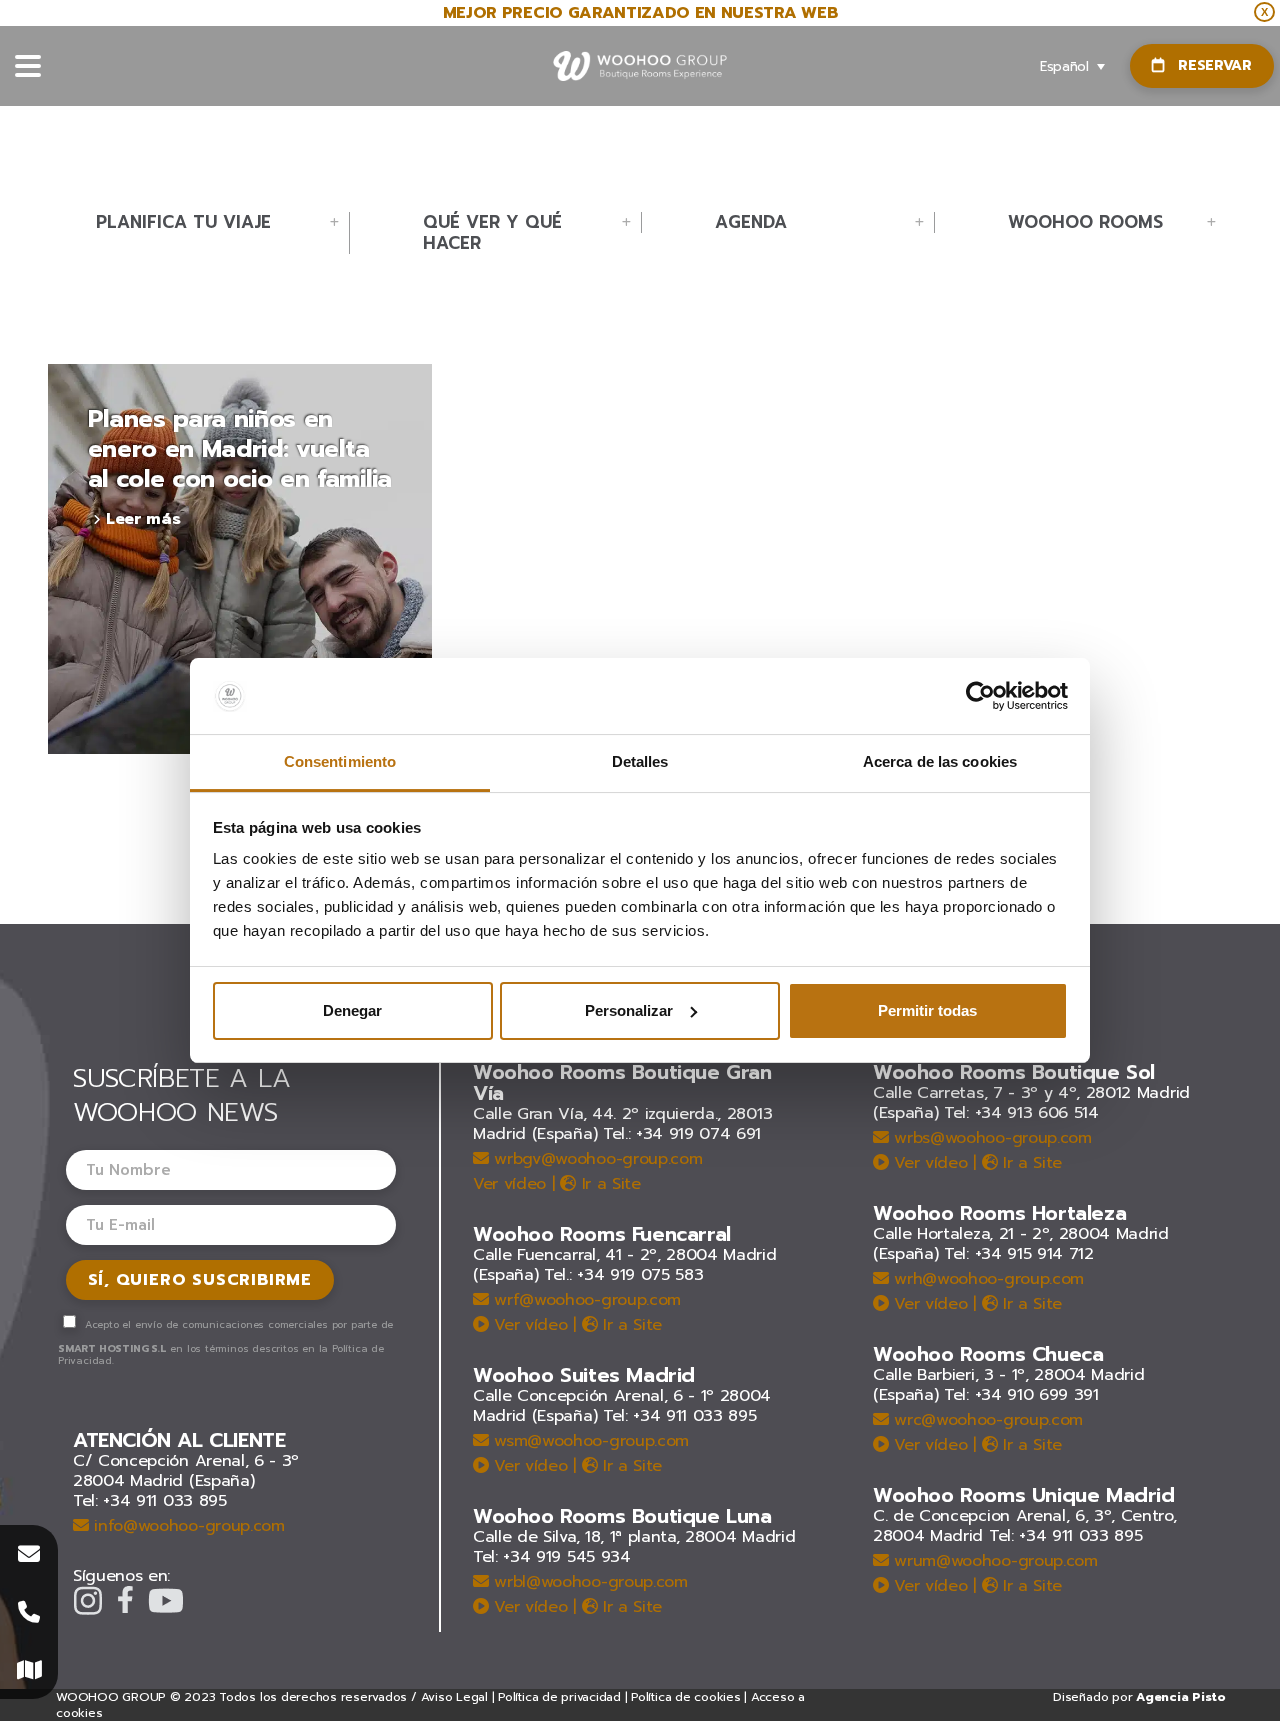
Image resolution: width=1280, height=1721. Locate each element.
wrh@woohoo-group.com (986, 1279)
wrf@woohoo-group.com (585, 1300)
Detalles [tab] (640, 761)
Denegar (352, 1010)
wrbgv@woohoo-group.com (595, 1159)
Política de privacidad (559, 1697)
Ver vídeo (509, 1184)
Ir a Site (608, 1184)
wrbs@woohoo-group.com (990, 1138)
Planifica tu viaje (183, 222)
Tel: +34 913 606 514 (1021, 1113)
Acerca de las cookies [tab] (940, 761)
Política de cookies (685, 1697)
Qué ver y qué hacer (492, 233)
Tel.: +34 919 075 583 (623, 1275)
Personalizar (629, 1010)
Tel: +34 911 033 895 (150, 1501)
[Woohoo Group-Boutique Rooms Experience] (640, 66)
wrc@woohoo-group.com (986, 1420)
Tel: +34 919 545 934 (552, 1557)
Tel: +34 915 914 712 (1019, 1254)
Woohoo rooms (1085, 222)
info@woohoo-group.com (187, 1526)
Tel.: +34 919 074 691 (682, 1134)
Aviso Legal (454, 1697)
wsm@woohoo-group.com (589, 1441)
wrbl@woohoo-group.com (588, 1582)
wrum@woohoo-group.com (993, 1561)
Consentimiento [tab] (340, 761)
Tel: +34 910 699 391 (1021, 1395)
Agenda (751, 222)
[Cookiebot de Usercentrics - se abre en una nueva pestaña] (980, 696)
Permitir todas (927, 1010)
